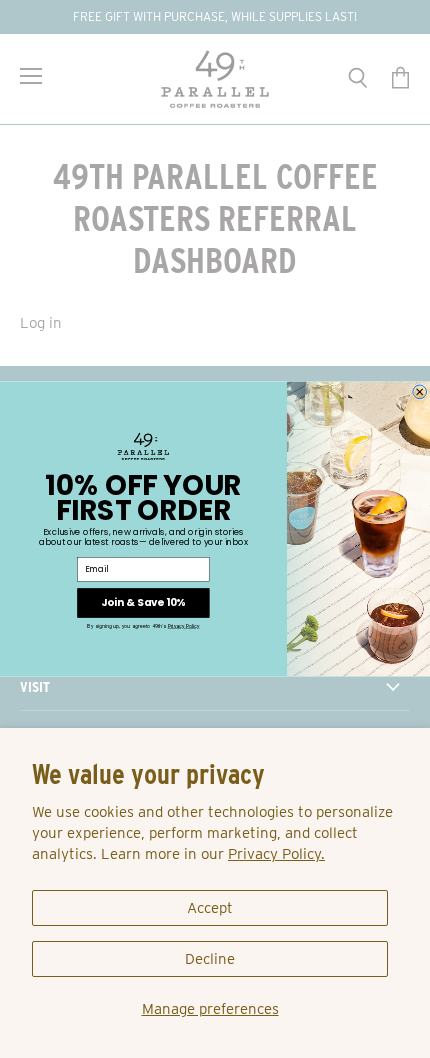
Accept (210, 908)
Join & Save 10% (143, 603)
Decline (210, 959)
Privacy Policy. (276, 854)
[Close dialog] (420, 392)
